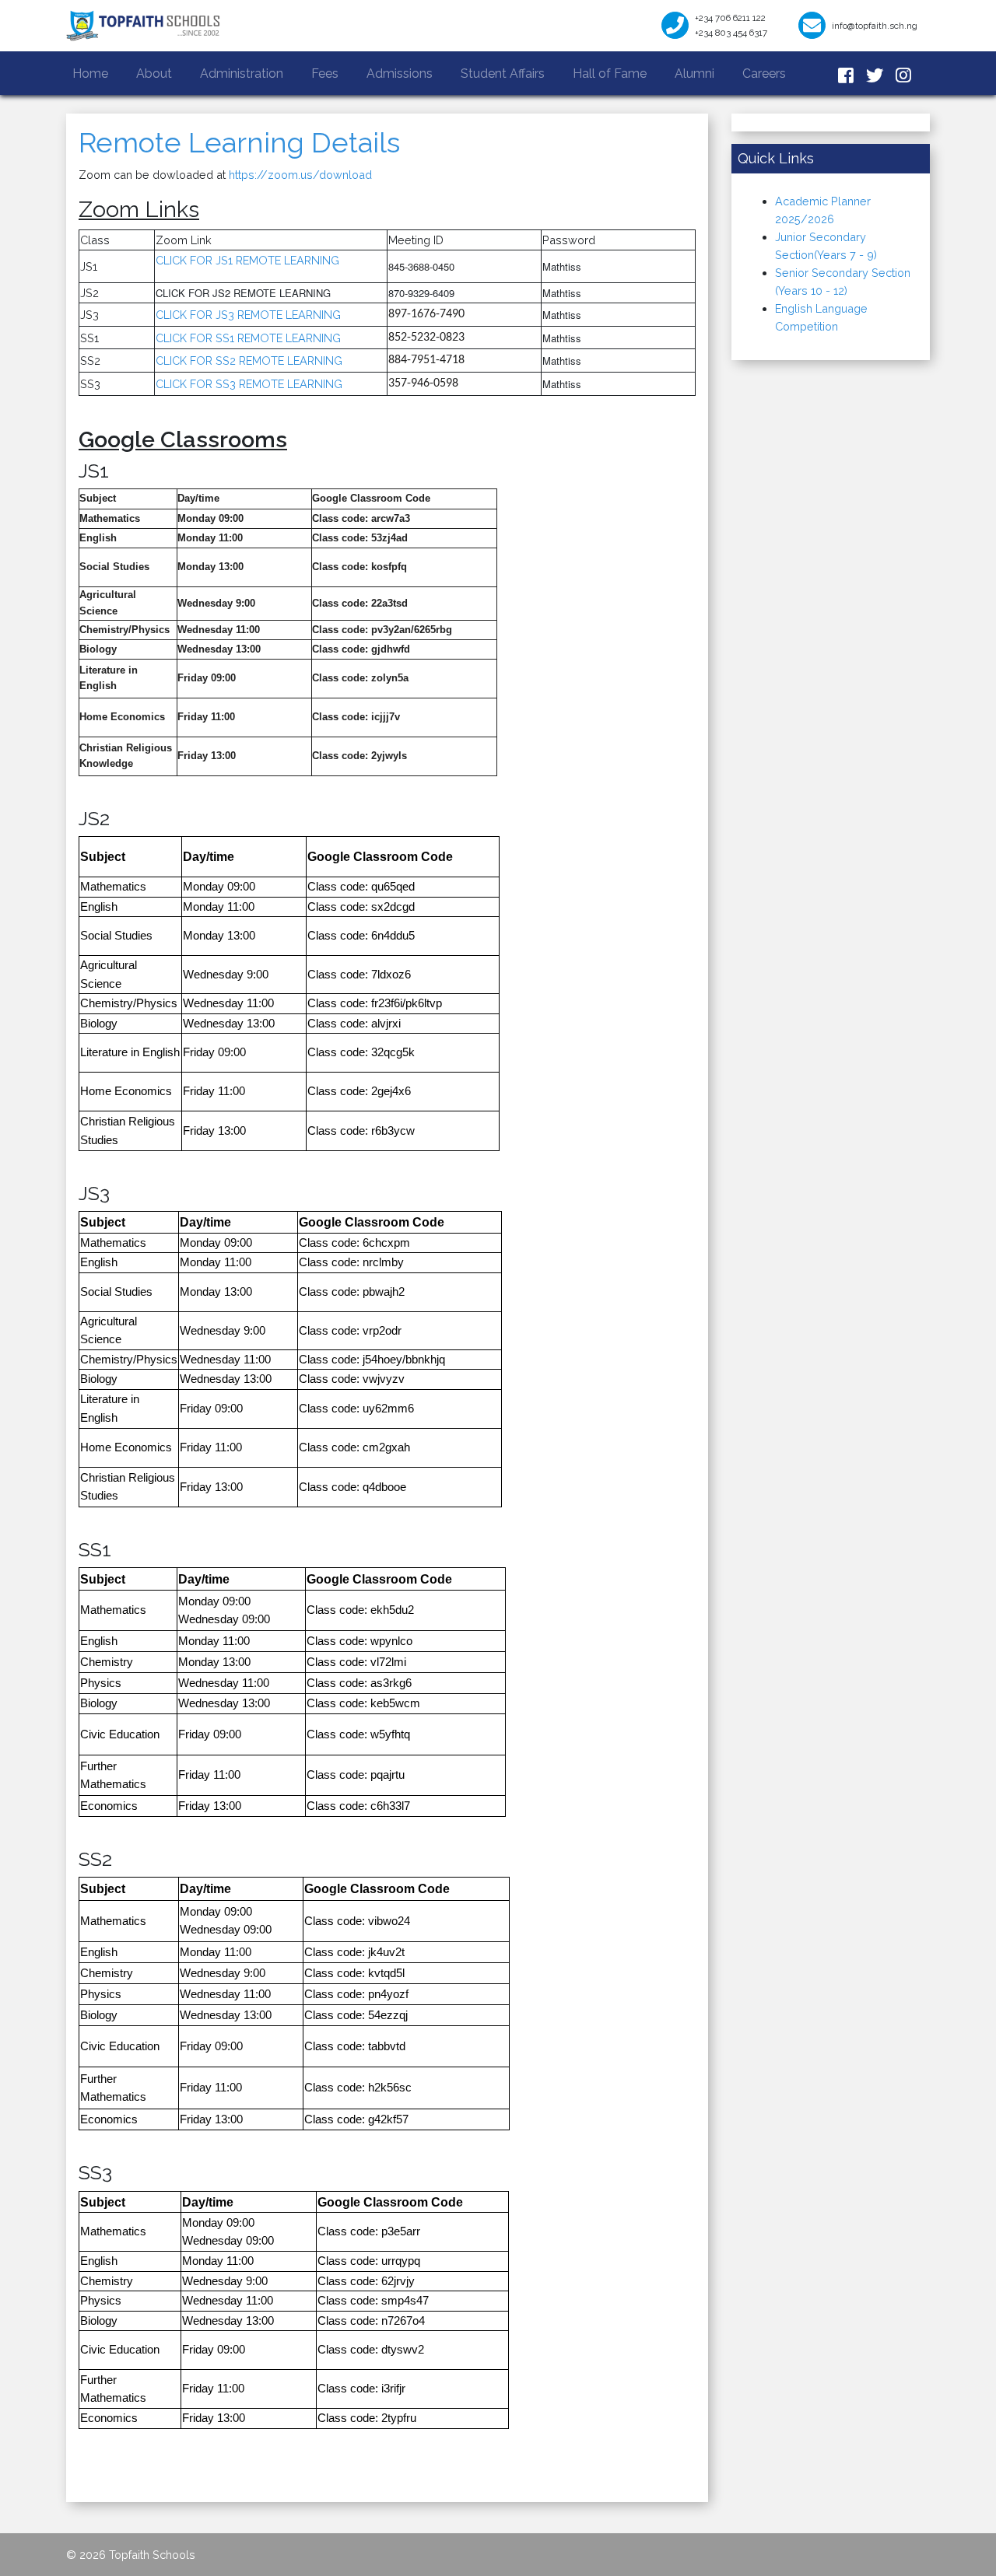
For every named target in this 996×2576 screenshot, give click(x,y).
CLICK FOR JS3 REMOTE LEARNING (248, 315)
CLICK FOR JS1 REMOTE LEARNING (249, 260)
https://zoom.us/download (300, 175)
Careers (764, 73)
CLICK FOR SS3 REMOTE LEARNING (249, 384)
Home (93, 73)
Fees (325, 73)
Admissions (400, 73)
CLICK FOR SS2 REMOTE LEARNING (249, 360)
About (154, 73)
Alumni (694, 73)
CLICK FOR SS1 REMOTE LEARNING (248, 338)
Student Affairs (503, 73)
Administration (242, 73)
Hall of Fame (610, 73)
